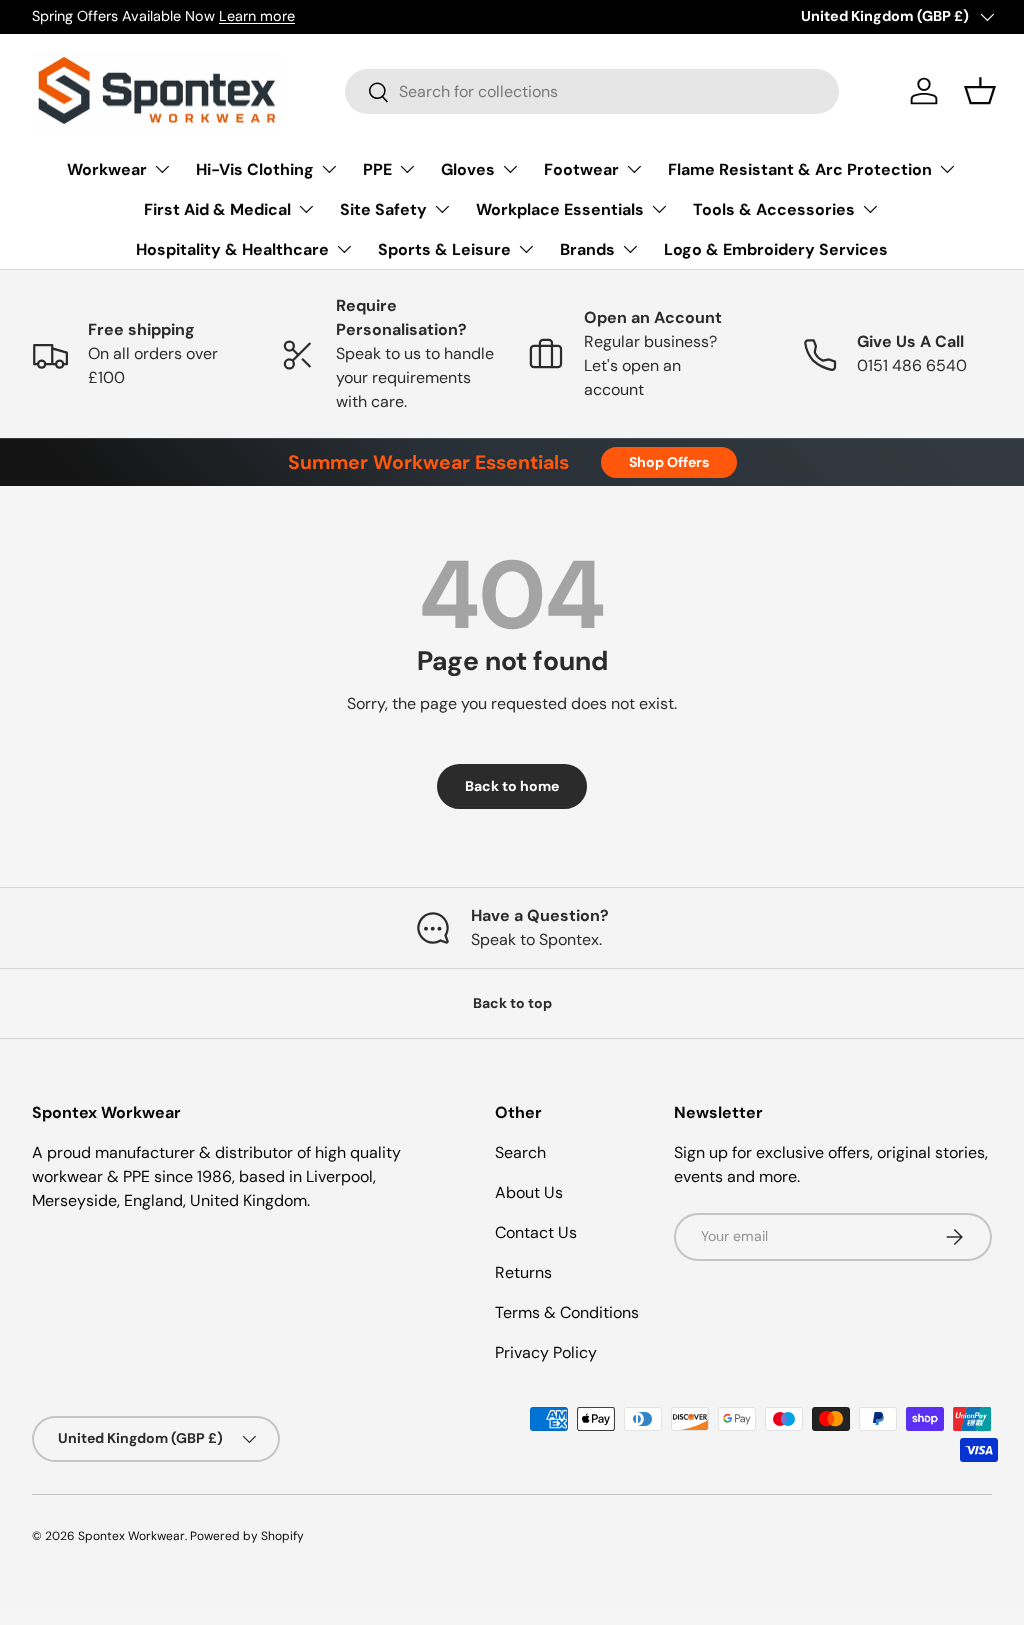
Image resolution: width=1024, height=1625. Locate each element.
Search (520, 1152)
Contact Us (536, 1232)
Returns (523, 1272)
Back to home (512, 786)
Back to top (512, 1003)
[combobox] (592, 91)
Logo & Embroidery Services (776, 249)
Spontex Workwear (131, 1536)
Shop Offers (669, 462)
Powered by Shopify (247, 1536)
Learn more (257, 16)
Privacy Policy (546, 1352)
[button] (980, 91)
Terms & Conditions (567, 1312)
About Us (529, 1192)
